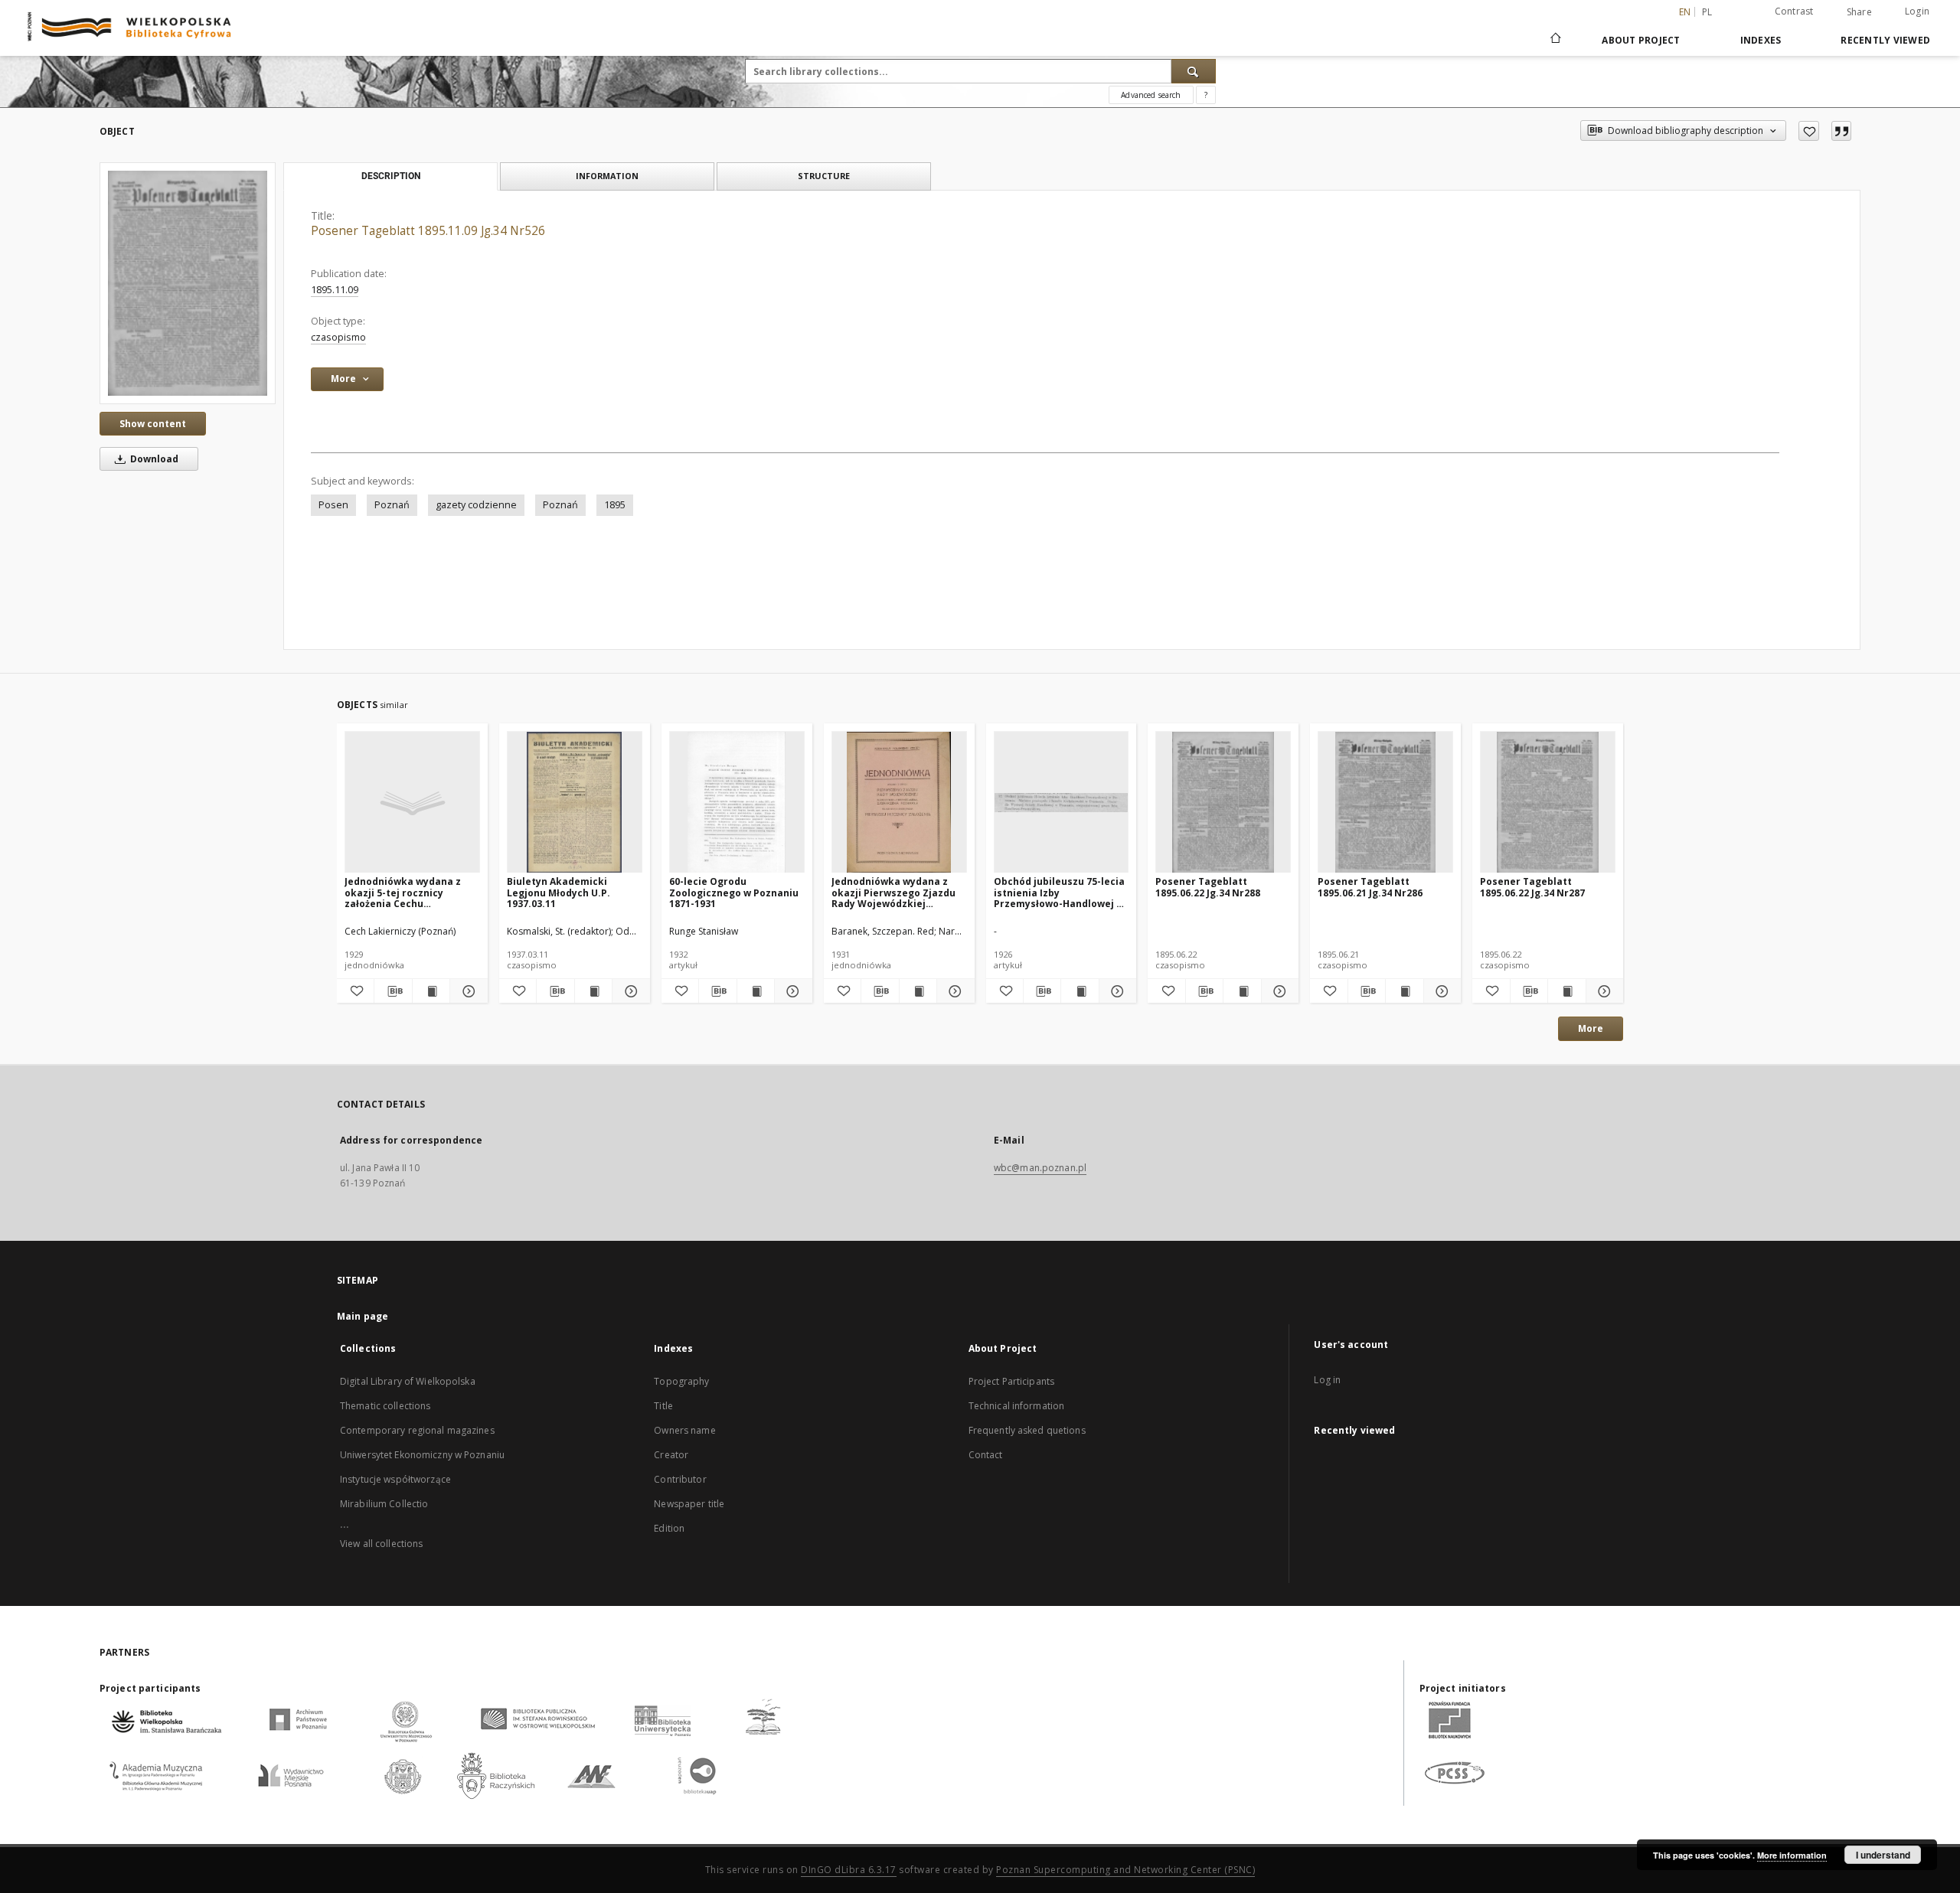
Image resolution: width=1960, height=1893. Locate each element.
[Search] (1194, 71)
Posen (333, 505)
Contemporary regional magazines (417, 1430)
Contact (986, 1455)
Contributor (680, 1479)
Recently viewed (1885, 40)
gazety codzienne (476, 505)
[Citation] (1841, 131)
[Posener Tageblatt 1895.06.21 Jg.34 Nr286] (1385, 803)
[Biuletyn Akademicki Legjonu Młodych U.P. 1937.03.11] (575, 803)
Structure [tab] (824, 176)
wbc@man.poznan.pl (1040, 1168)
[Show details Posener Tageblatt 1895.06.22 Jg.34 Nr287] (1602, 991)
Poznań (392, 505)
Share (1859, 12)
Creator (671, 1455)
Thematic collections (385, 1406)
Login (1917, 11)
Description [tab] (391, 176)
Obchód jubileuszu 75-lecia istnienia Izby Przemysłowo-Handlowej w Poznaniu (1059, 892)
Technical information (1017, 1406)
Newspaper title (689, 1504)
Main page (363, 1316)
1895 (615, 505)
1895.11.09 (335, 290)
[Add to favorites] (1809, 131)
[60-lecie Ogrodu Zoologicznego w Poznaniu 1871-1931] (737, 803)
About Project (1641, 40)
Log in (1327, 1380)
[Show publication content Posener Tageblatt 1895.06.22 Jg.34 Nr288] (1242, 991)
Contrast (1794, 11)
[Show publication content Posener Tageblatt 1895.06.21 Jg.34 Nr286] (1404, 991)
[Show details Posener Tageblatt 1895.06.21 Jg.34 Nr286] (1440, 991)
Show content (153, 424)
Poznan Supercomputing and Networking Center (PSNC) (1125, 1870)
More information (1792, 1855)
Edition (669, 1528)
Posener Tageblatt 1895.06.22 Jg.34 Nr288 (1208, 887)
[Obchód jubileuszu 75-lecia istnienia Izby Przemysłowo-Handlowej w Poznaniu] (1062, 803)
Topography (681, 1381)
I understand (1883, 1855)
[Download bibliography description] (393, 991)
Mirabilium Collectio (384, 1504)
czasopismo (338, 337)
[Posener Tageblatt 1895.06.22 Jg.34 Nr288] (1223, 803)
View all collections (381, 1544)
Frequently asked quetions (1027, 1430)
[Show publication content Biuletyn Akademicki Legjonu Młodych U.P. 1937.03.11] (593, 991)
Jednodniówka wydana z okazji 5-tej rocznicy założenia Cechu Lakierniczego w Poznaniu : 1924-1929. (411, 892)
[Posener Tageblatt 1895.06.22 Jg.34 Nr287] (1548, 803)
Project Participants (1011, 1381)
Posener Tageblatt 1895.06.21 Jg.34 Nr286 (1370, 887)
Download (153, 459)
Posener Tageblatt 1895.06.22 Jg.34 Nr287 (1532, 887)
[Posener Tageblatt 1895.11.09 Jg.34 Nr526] (188, 283)
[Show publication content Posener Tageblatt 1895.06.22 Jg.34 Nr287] (1566, 991)
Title (663, 1406)
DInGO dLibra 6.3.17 (849, 1870)
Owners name (684, 1430)
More (1591, 1028)
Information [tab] (607, 176)
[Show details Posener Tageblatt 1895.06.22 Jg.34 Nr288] (1278, 991)
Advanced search (1151, 95)
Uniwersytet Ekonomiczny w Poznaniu (422, 1455)
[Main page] (1555, 40)
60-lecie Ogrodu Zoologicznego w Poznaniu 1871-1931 (734, 892)
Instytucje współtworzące (395, 1479)
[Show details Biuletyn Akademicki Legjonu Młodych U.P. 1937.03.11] (629, 991)
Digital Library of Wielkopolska (408, 1381)
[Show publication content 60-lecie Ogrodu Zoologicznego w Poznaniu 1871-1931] (756, 991)
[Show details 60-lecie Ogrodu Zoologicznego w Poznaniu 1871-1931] (791, 991)
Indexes (1761, 40)
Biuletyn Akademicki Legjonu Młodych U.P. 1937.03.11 (559, 892)
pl (1707, 12)
